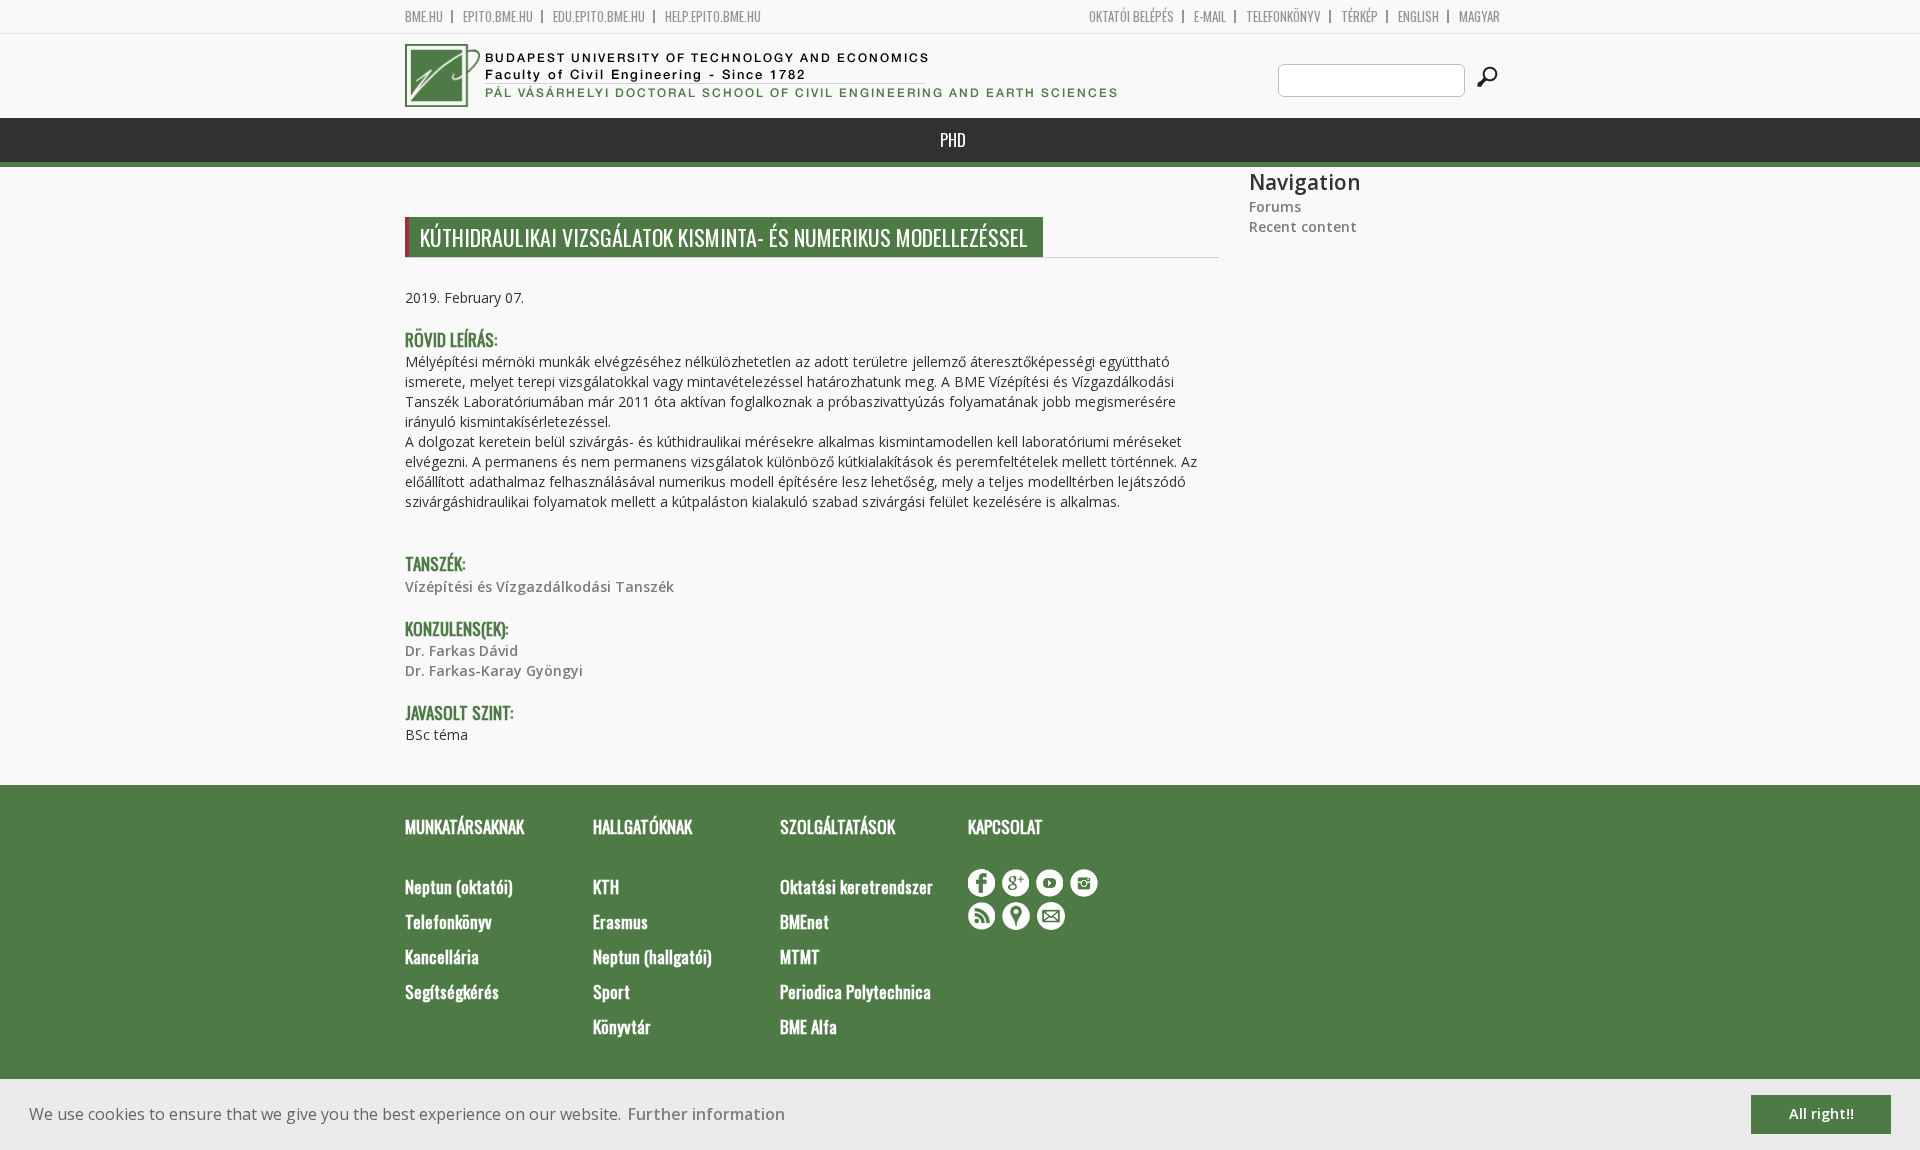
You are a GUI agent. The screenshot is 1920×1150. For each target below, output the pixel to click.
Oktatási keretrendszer (856, 886)
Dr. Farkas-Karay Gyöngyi (494, 670)
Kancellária (442, 956)
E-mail (1210, 16)
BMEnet (804, 921)
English (1418, 16)
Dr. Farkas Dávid (461, 650)
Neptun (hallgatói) (652, 956)
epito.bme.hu (498, 16)
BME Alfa (808, 1026)
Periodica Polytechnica (855, 991)
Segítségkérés (452, 991)
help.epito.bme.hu (713, 16)
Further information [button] (706, 1114)
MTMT (800, 956)
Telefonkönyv (1283, 16)
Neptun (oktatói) (458, 886)
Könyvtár (622, 1026)
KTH (606, 886)
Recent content (1303, 226)
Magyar (1479, 16)
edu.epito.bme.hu (599, 16)
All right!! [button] (1821, 1113)
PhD (953, 139)
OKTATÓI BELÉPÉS (1131, 16)
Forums (1275, 206)
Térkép (1359, 16)
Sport (611, 991)
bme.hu (424, 16)
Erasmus (620, 921)
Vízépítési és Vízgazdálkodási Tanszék (539, 586)
